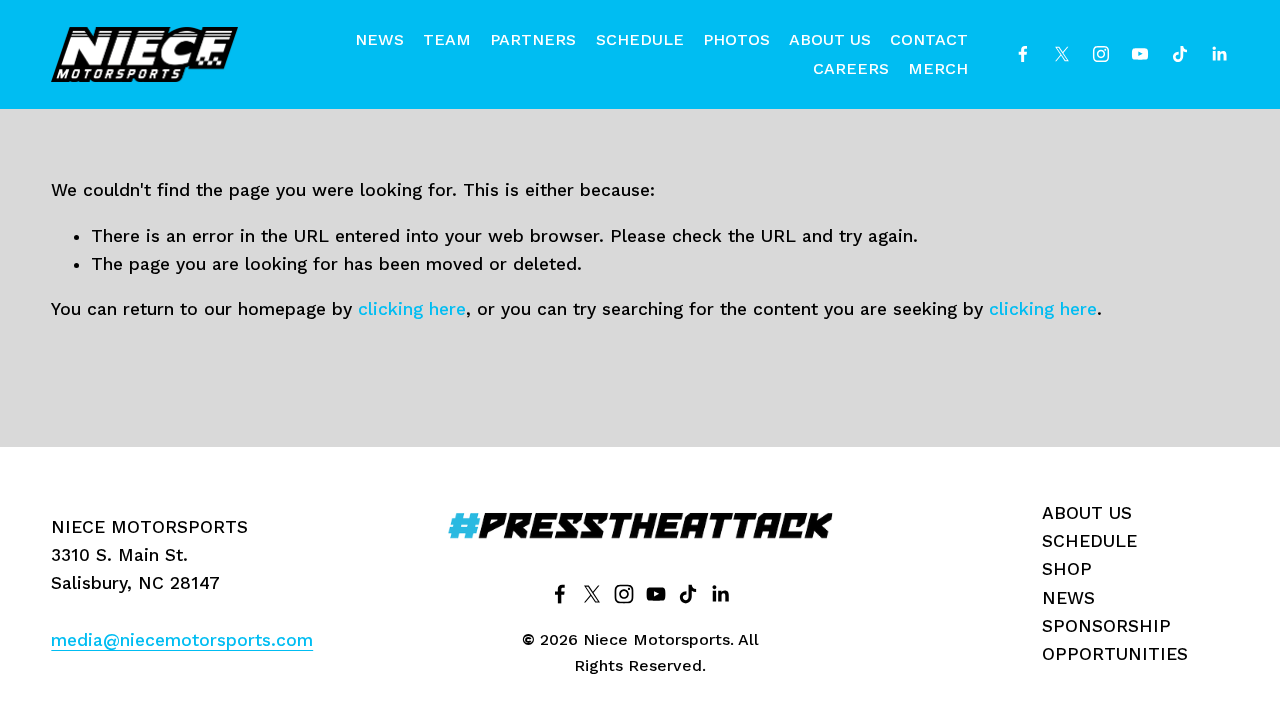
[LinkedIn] (1219, 54)
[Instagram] (1101, 54)
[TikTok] (1180, 54)
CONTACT (929, 39)
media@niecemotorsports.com (182, 640)
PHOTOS (736, 39)
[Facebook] (1023, 54)
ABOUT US (830, 39)
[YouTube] (1140, 54)
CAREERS (851, 68)
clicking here (412, 309)
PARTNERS (533, 39)
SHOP (1067, 569)
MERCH (938, 68)
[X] (1062, 54)
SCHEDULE (640, 39)
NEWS (379, 39)
